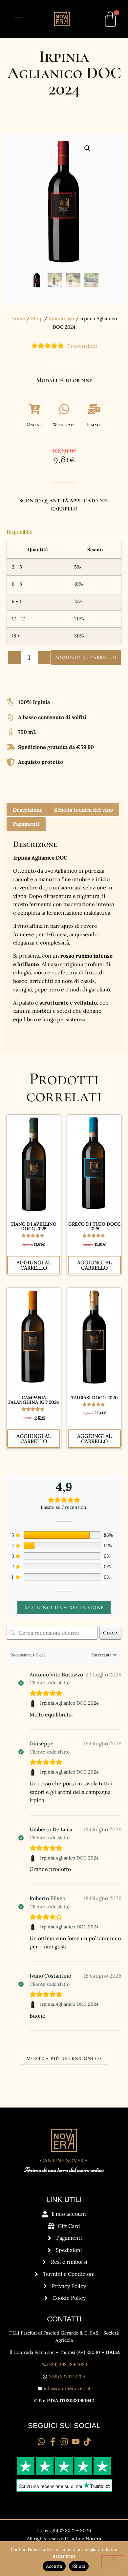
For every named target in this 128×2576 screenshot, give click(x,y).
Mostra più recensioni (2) (64, 2058)
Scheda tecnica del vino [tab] (84, 810)
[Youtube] (76, 2442)
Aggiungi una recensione (64, 1608)
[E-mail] (94, 409)
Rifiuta (79, 2566)
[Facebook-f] (53, 2442)
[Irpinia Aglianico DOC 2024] (34, 1703)
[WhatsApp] (64, 409)
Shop (37, 318)
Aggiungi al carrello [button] (34, 1265)
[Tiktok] (87, 2442)
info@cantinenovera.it (67, 2388)
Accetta (54, 2566)
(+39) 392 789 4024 (67, 2364)
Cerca (110, 1633)
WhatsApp (64, 425)
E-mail (94, 425)
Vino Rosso (61, 318)
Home (18, 318)
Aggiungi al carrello (86, 658)
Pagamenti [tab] (26, 824)
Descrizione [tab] (28, 810)
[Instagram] (64, 2442)
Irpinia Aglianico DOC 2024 (69, 1703)
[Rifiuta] (112, 2562)
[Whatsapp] (41, 2442)
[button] (87, 148)
